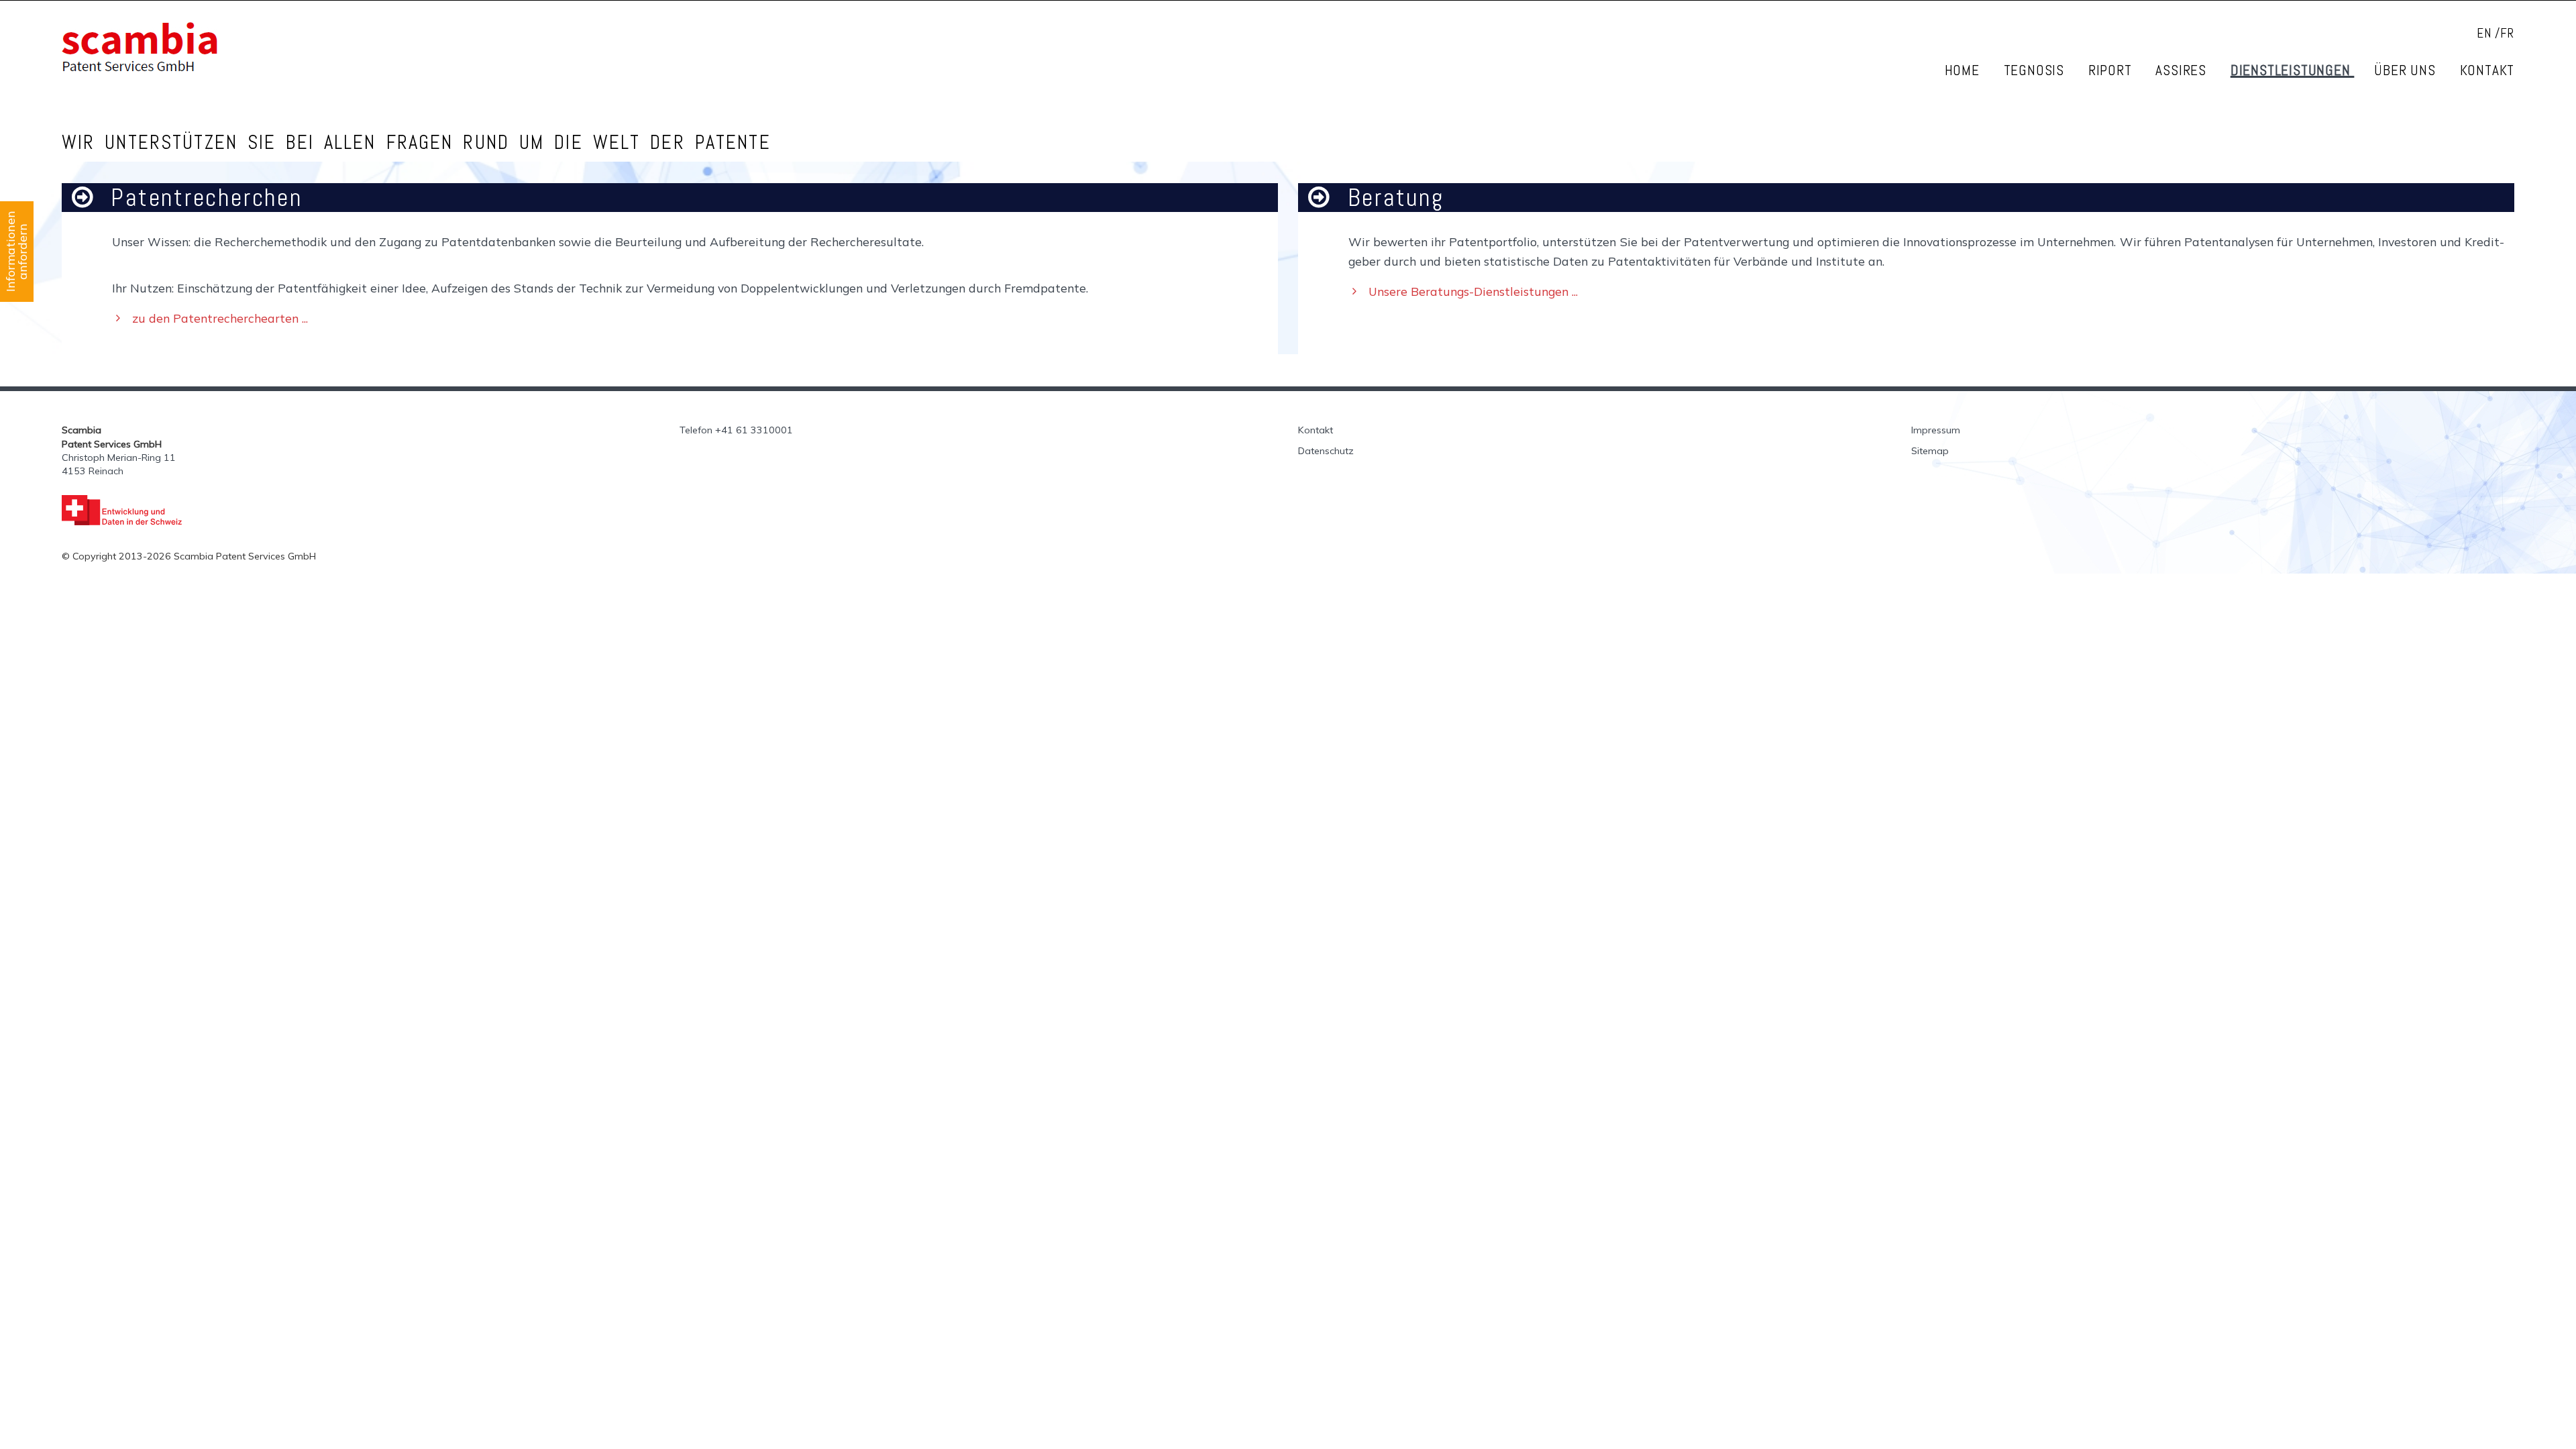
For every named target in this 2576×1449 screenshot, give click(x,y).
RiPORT (2112, 70)
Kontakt (2487, 70)
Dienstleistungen (2293, 70)
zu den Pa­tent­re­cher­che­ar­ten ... (220, 318)
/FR (2505, 33)
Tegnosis (2036, 70)
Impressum (1936, 430)
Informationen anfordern (16, 252)
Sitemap (1930, 451)
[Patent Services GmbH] (361, 47)
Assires (2183, 70)
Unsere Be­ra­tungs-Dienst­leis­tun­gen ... (1473, 291)
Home (1964, 70)
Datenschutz (1326, 451)
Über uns (2407, 70)
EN (2484, 33)
